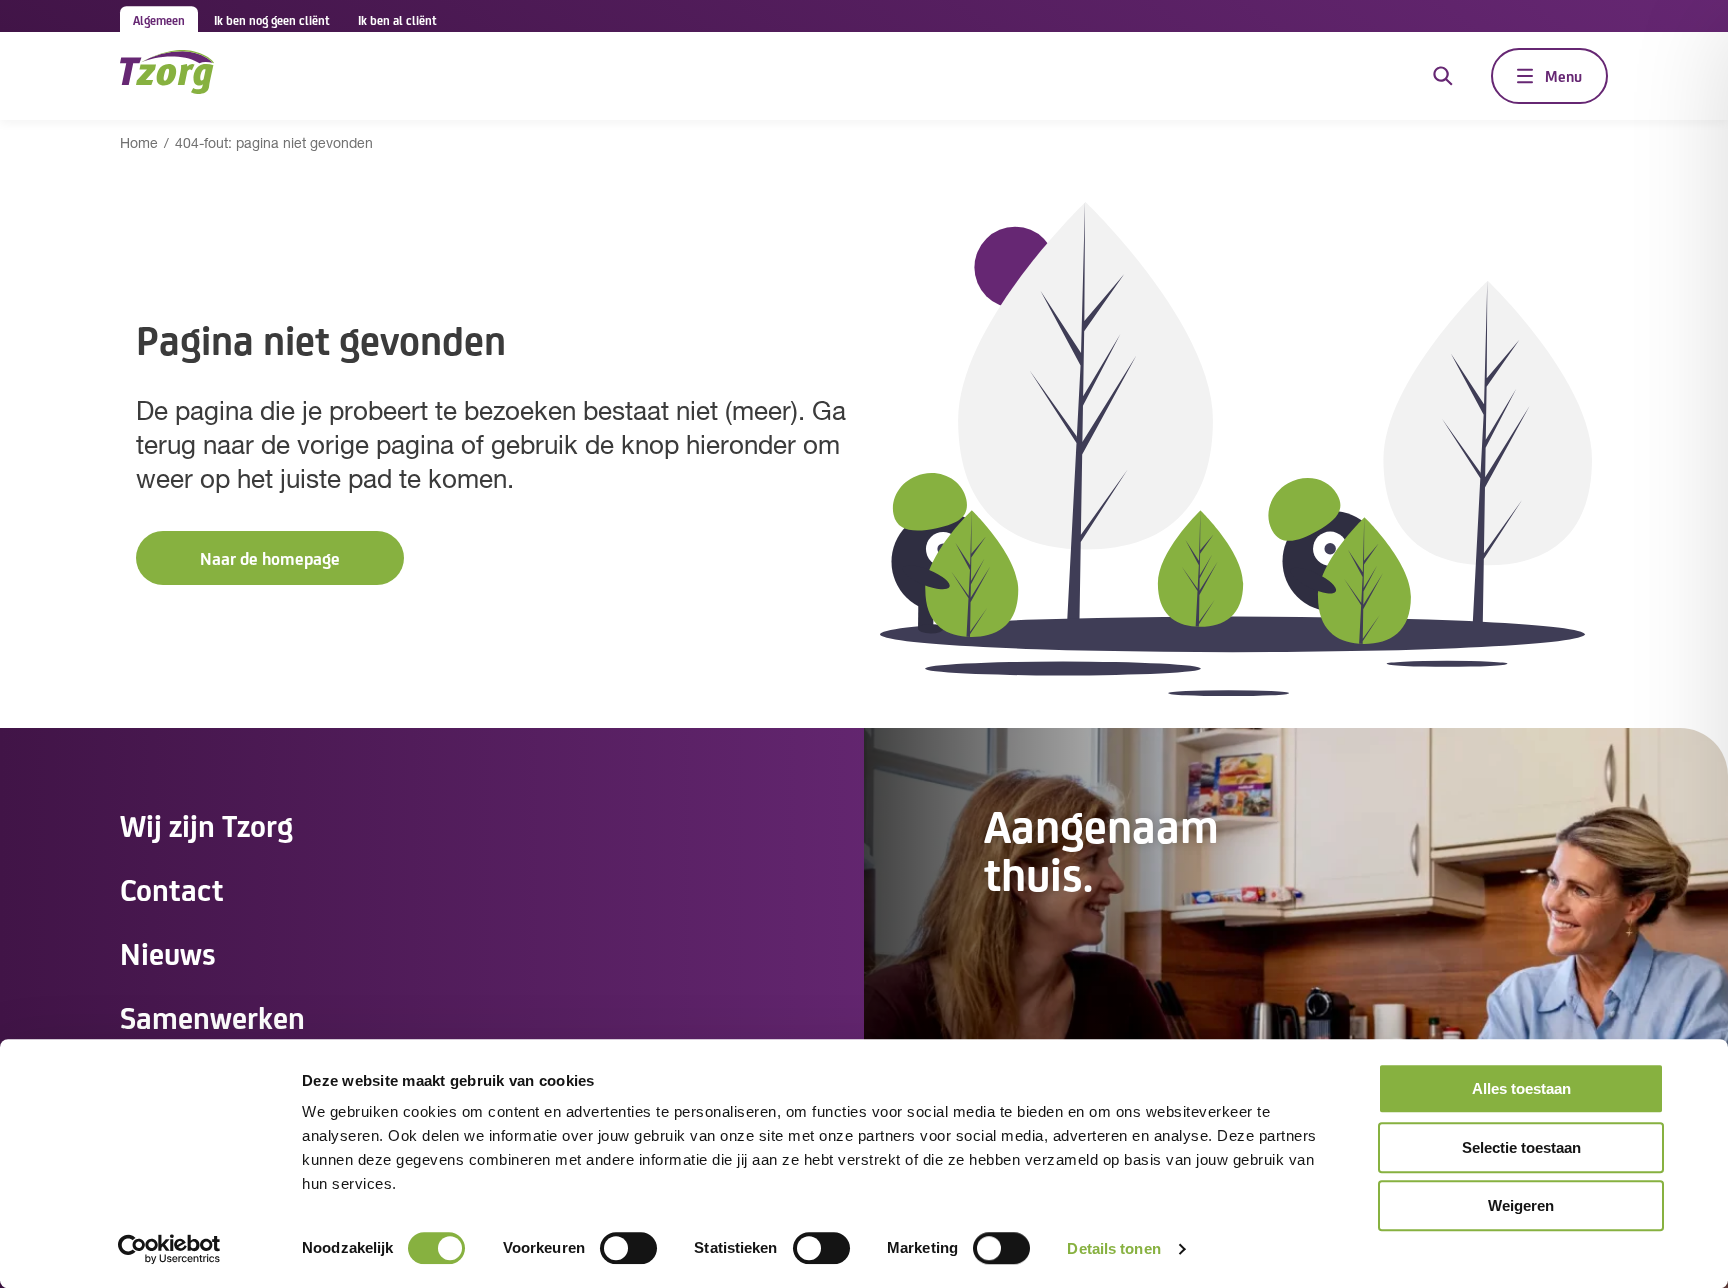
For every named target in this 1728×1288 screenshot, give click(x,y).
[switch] (628, 1248)
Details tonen (1113, 1248)
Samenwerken (212, 1016)
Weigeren (1521, 1205)
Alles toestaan (1521, 1088)
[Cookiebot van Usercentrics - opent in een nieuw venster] (169, 1249)
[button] (270, 558)
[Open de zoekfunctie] (1443, 76)
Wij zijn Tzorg (206, 824)
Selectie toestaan (1521, 1147)
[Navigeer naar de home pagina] (167, 75)
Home (139, 144)
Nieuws (168, 952)
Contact (172, 888)
